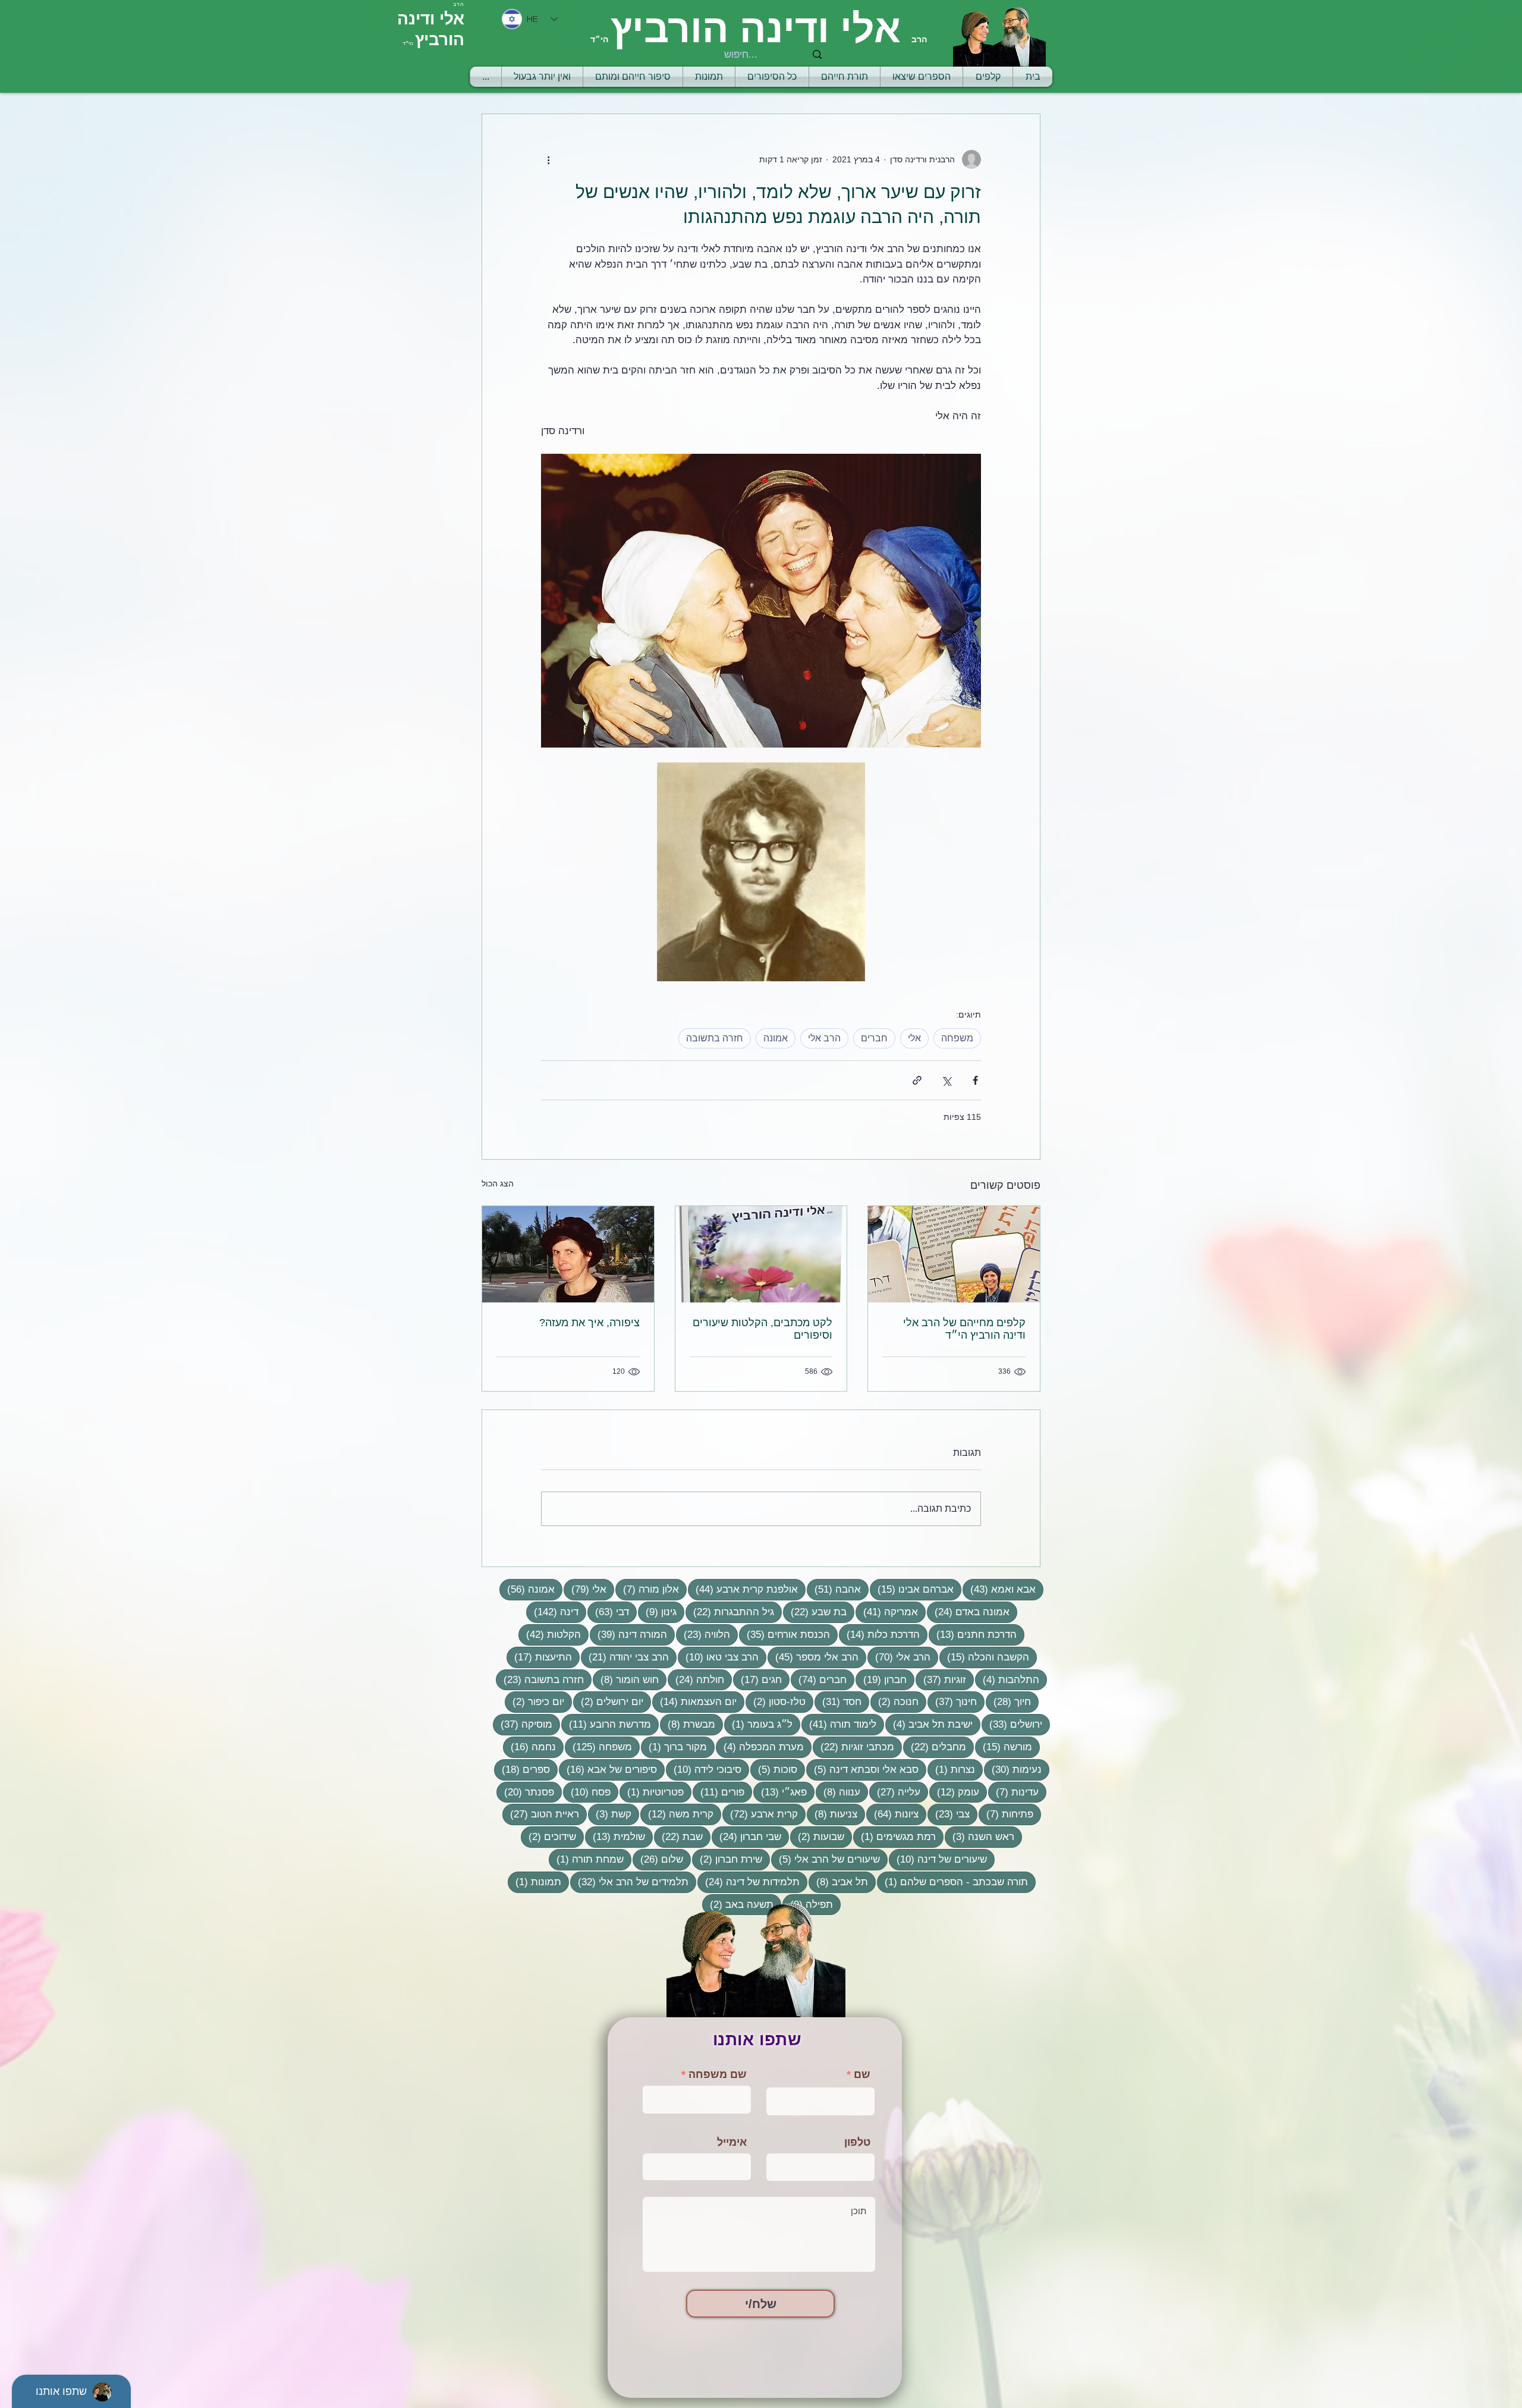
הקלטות (550, 1634)
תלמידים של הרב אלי (629, 1882)
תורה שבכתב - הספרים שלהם (952, 1882)
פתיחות (1006, 1814)
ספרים (522, 1769)
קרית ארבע (760, 1814)
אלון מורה (647, 1589)
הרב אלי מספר (813, 1657)
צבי (949, 1814)
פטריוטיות (652, 1792)
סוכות (774, 1769)
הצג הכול (498, 1183)
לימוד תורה (839, 1724)
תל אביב (838, 1882)
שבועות (817, 1836)
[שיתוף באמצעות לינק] (917, 1080)
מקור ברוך (674, 1747)
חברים (874, 1038)
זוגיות (941, 1679)
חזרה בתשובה (715, 1038)
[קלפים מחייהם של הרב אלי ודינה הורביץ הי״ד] (954, 1254)
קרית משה (677, 1814)
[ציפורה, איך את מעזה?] (568, 1254)
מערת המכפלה (760, 1747)
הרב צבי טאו (718, 1657)
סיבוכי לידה (704, 1769)
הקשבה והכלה (984, 1657)
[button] (845, 77)
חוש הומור (626, 1679)
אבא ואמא (999, 1589)
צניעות (832, 1814)
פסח (587, 1792)
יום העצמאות (694, 1701)
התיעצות (539, 1657)
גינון (657, 1612)
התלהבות (1007, 1679)
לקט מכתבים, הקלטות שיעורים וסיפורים (762, 1329)
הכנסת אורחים (784, 1634)
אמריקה (887, 1612)
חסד (838, 1701)
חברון (881, 1679)
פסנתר (525, 1792)
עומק (954, 1792)
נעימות (1013, 1769)
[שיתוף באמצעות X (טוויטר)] (946, 1080)
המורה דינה (628, 1634)
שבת (678, 1836)
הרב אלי (824, 1038)
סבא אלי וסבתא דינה (862, 1769)
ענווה (838, 1792)
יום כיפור (534, 1701)
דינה (552, 1612)
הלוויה (703, 1634)
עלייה (895, 1792)
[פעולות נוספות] (548, 159)
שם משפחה (718, 2074)
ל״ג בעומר (758, 1724)
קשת (610, 1814)
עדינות (1013, 1792)
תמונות (534, 1882)
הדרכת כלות (879, 1634)
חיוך (1008, 1701)
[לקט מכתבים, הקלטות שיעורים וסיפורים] (761, 1254)
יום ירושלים (608, 1701)
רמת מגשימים (894, 1836)
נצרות (951, 1769)
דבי (608, 1612)
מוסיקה (523, 1724)
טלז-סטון (776, 1701)
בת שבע (815, 1612)
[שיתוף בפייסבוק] (975, 1080)
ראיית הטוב (541, 1814)
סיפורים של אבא (608, 1769)
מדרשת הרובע (606, 1724)
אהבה (834, 1589)
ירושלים (1012, 1724)
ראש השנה (979, 1836)
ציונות (892, 1814)
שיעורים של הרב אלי (826, 1859)
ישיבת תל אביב (929, 1724)
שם (862, 2074)
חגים (757, 1679)
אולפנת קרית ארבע (743, 1589)
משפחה (957, 1038)
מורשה (1004, 1747)
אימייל (732, 2142)
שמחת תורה (586, 1859)
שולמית (615, 1836)
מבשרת (688, 1724)
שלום (658, 1859)
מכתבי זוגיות (853, 1747)
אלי (914, 1038)
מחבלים (935, 1747)
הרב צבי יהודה (625, 1657)
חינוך (952, 1701)
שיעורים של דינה (938, 1859)
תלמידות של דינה (749, 1882)
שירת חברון (727, 1859)
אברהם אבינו (912, 1589)
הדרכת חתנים (973, 1634)
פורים (718, 1792)
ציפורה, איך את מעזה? (589, 1323)
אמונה (776, 1038)
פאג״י (780, 1792)
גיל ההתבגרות (730, 1612)
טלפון (857, 2142)
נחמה (529, 1747)
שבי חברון (746, 1836)
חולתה (696, 1679)
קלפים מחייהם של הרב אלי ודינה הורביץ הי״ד (964, 1329)
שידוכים (548, 1836)
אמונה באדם (968, 1612)
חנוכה (894, 1701)
